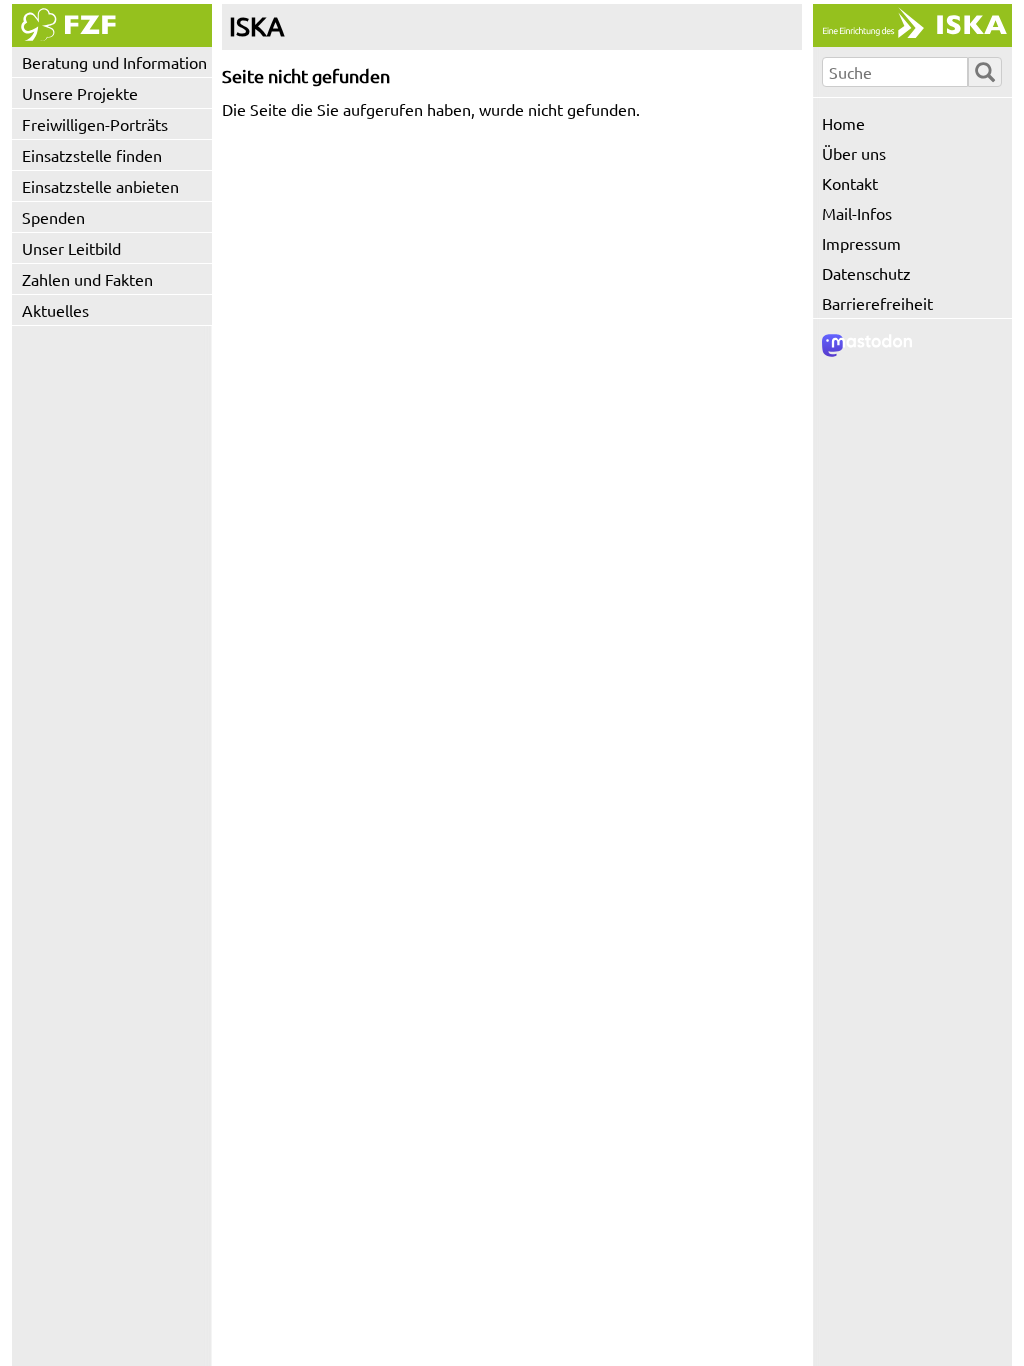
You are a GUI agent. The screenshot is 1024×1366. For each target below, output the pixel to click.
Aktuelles (55, 310)
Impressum (861, 243)
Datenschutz (866, 273)
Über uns (854, 153)
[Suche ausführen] (985, 72)
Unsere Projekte (80, 93)
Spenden (53, 217)
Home (843, 123)
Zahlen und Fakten (87, 279)
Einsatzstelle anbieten (100, 186)
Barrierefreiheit (877, 303)
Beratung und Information (114, 62)
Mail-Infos (857, 213)
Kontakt (850, 183)
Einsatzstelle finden (92, 155)
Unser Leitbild (71, 248)
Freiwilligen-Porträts (95, 124)
